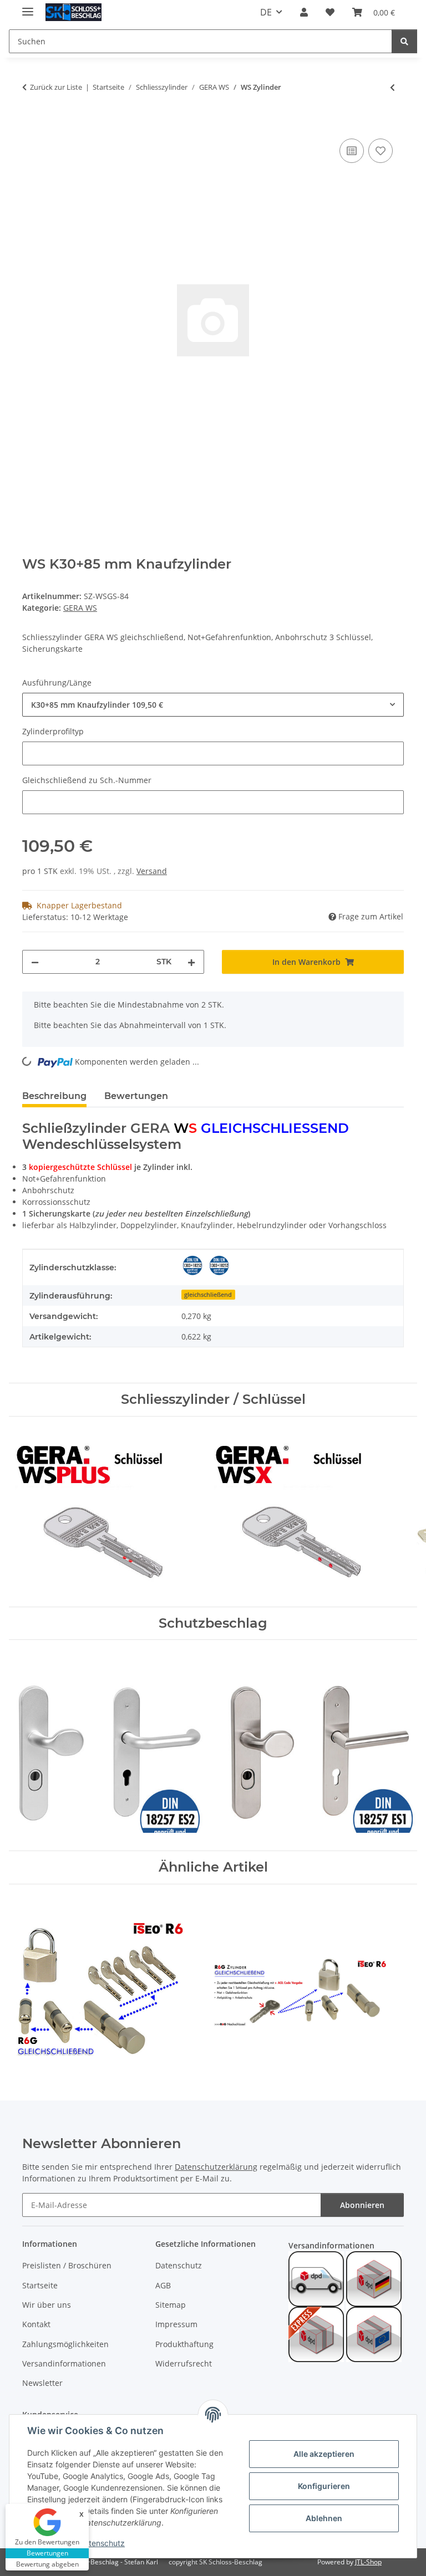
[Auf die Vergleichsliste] (352, 151)
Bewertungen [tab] (136, 1096)
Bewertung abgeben (47, 2564)
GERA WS (80, 608)
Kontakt (36, 2324)
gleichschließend (208, 1295)
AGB (163, 2285)
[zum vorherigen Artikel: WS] (392, 87)
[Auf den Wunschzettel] (381, 151)
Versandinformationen (64, 2363)
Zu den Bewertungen (47, 2542)
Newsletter (42, 2383)
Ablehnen (324, 2518)
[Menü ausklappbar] (28, 7)
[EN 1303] (219, 1265)
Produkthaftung (184, 2344)
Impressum (176, 2324)
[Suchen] (404, 41)
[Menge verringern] (35, 962)
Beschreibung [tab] (54, 1096)
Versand (152, 871)
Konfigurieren (324, 2486)
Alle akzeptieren (324, 2454)
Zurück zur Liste (56, 87)
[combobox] (213, 705)
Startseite (40, 2285)
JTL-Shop (368, 2562)
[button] (304, 12)
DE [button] (266, 12)
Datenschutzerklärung (216, 2167)
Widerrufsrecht (184, 2363)
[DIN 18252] (192, 1265)
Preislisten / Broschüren (67, 2265)
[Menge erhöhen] (191, 962)
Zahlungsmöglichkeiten (65, 2344)
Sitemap (171, 2305)
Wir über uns (47, 2305)
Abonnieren (362, 2205)
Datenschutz (102, 2543)
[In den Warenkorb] (31, 124)
